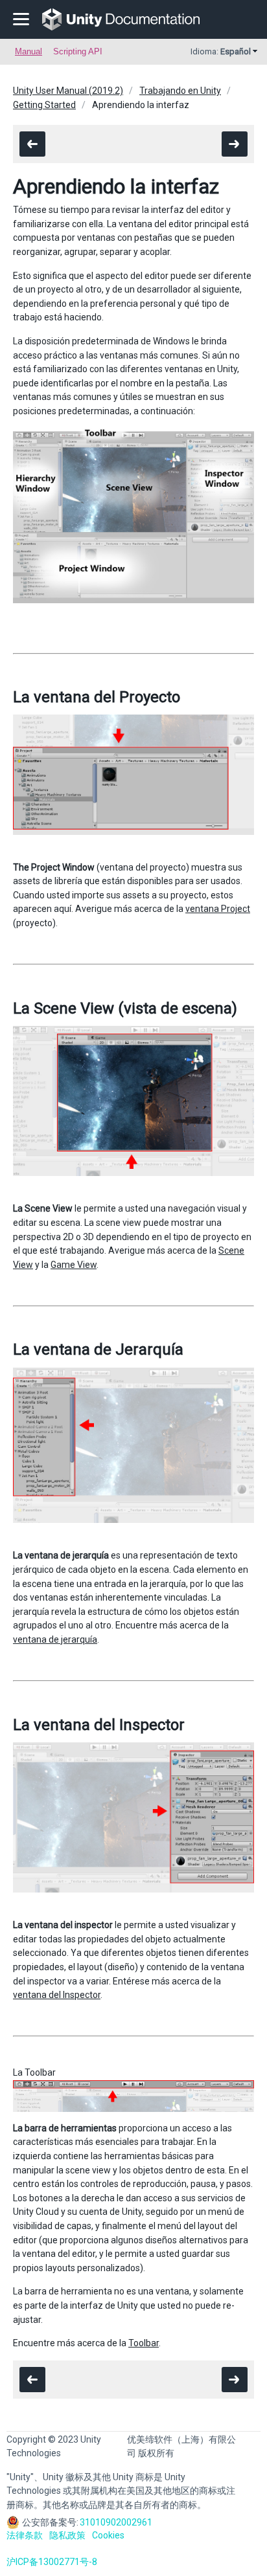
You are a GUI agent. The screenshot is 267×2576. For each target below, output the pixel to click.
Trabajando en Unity (180, 91)
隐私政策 (67, 2535)
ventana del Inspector (57, 1995)
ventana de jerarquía (55, 1639)
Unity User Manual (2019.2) (68, 91)
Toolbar (144, 2343)
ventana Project (218, 909)
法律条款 (25, 2535)
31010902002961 (116, 2522)
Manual (29, 51)
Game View (74, 1265)
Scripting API (78, 51)
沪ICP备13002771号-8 (52, 2562)
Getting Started (44, 105)
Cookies (108, 2535)
